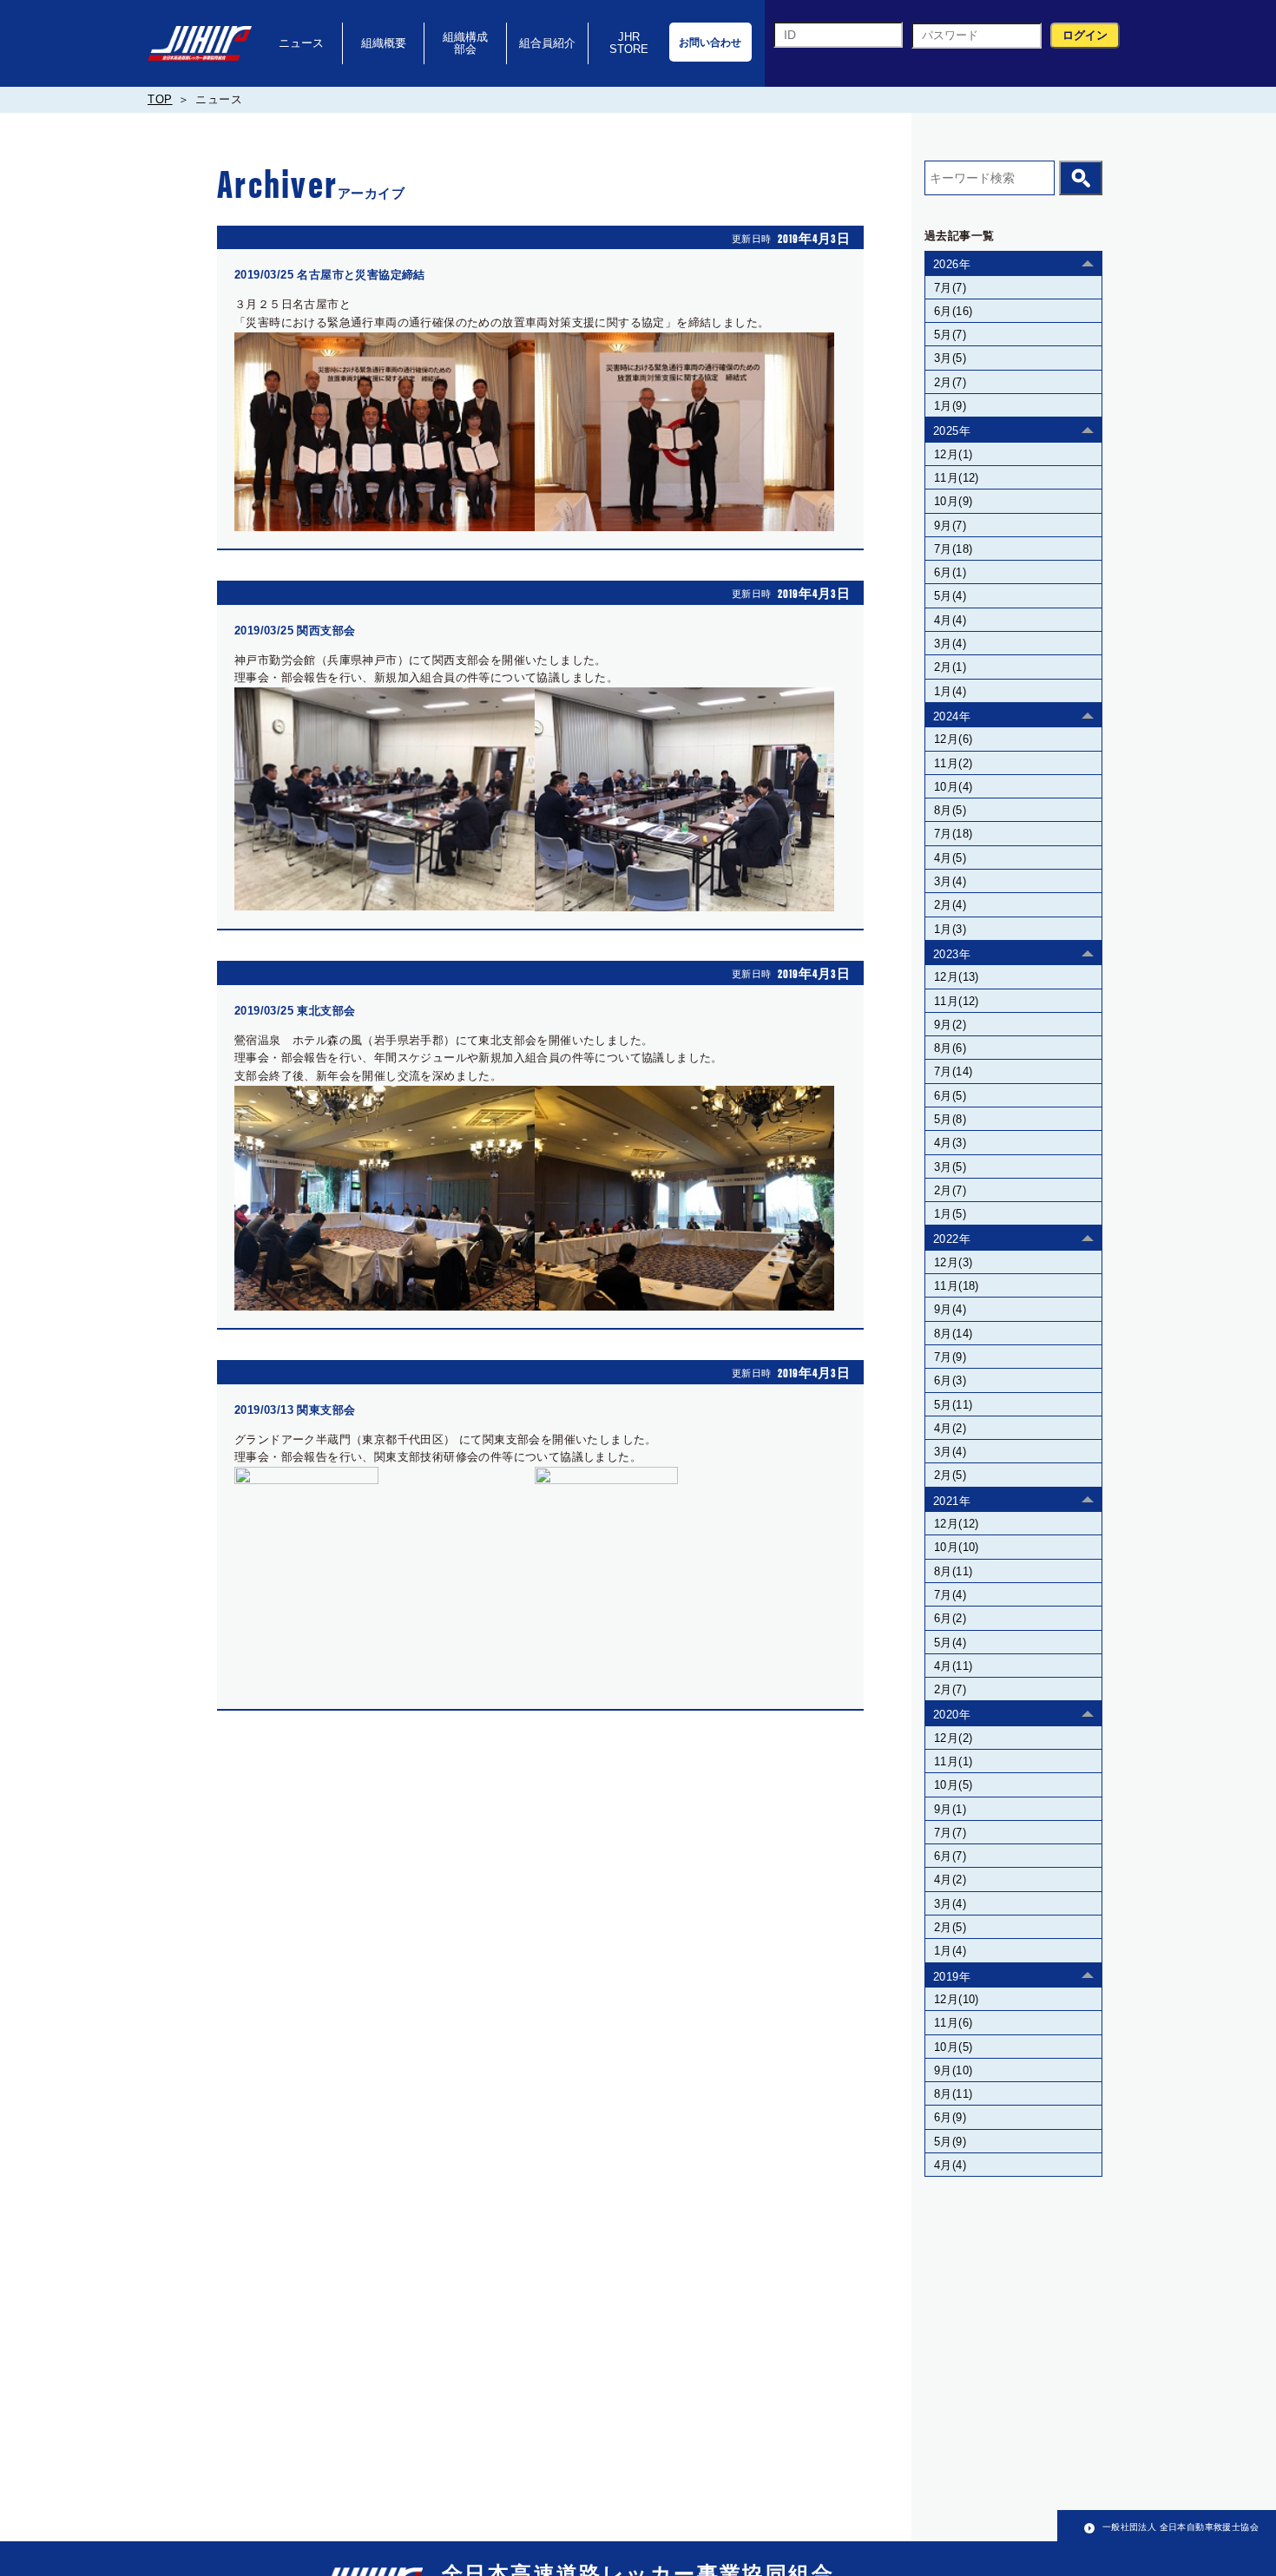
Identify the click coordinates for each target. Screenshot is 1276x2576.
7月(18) (953, 549)
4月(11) (953, 1666)
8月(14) (953, 1334)
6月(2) (950, 1618)
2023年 (952, 954)
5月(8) (950, 1119)
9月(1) (950, 1809)
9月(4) (950, 1309)
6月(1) (950, 572)
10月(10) (957, 1547)
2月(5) (950, 1475)
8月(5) (950, 810)
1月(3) (950, 929)
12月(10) (957, 1999)
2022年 (952, 1239)
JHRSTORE (629, 43)
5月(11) (953, 1405)
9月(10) (953, 2070)
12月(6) (953, 739)
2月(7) (950, 382)
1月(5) (950, 1214)
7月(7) (950, 288)
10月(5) (953, 1785)
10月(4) (953, 787)
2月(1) (950, 667)
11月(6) (953, 2023)
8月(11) (953, 1571)
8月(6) (950, 1048)
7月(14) (953, 1071)
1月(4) (950, 691)
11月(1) (953, 1761)
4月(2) (950, 1428)
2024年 (952, 716)
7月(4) (950, 1595)
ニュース (301, 43)
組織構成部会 (465, 43)
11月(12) (957, 478)
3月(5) (950, 358)
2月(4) (950, 905)
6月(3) (950, 1380)
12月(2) (953, 1738)
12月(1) (953, 454)
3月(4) (950, 644)
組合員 (547, 43)
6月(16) (953, 311)
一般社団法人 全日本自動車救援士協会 (1181, 2527)
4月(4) (950, 620)
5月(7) (950, 335)
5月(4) (950, 596)
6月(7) (950, 1856)
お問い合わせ (710, 43)
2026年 (952, 264)
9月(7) (950, 526)
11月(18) (957, 1286)
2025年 (952, 431)
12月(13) (957, 977)
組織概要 (384, 43)
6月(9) (950, 2117)
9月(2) (950, 1025)
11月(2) (953, 763)
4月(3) (950, 1143)
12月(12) (957, 1524)
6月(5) (950, 1096)
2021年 (952, 1501)
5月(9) (950, 2142)
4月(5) (950, 858)
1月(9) (950, 406)
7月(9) (950, 1357)
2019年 (952, 1977)
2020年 (952, 1715)
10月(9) (953, 501)
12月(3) (953, 1262)
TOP (160, 99)
